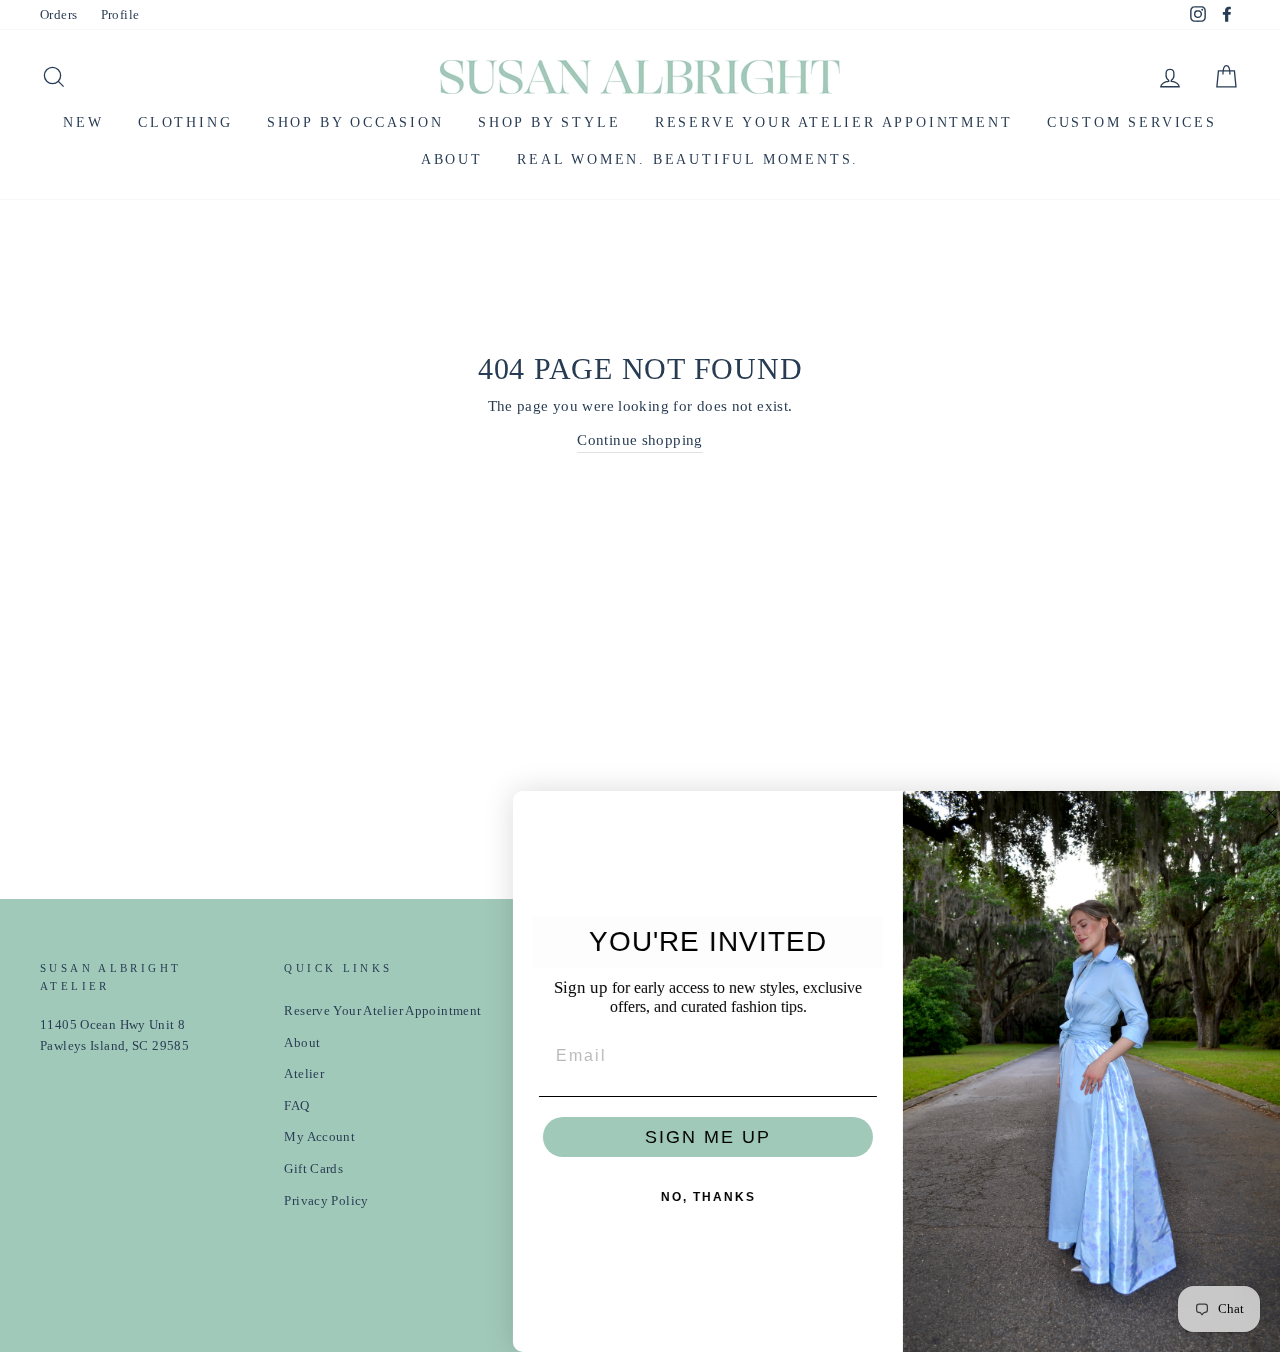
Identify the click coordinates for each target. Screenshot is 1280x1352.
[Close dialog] (1258, 813)
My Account (319, 1137)
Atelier (304, 1074)
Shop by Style (549, 122)
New (83, 122)
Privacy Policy (326, 1201)
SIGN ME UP (695, 1137)
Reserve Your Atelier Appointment (834, 122)
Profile (120, 15)
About (452, 159)
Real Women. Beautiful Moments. (688, 159)
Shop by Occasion (355, 122)
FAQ (296, 1106)
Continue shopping (639, 440)
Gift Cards (313, 1169)
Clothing (185, 122)
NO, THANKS (695, 1197)
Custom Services (1132, 122)
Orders (58, 15)
